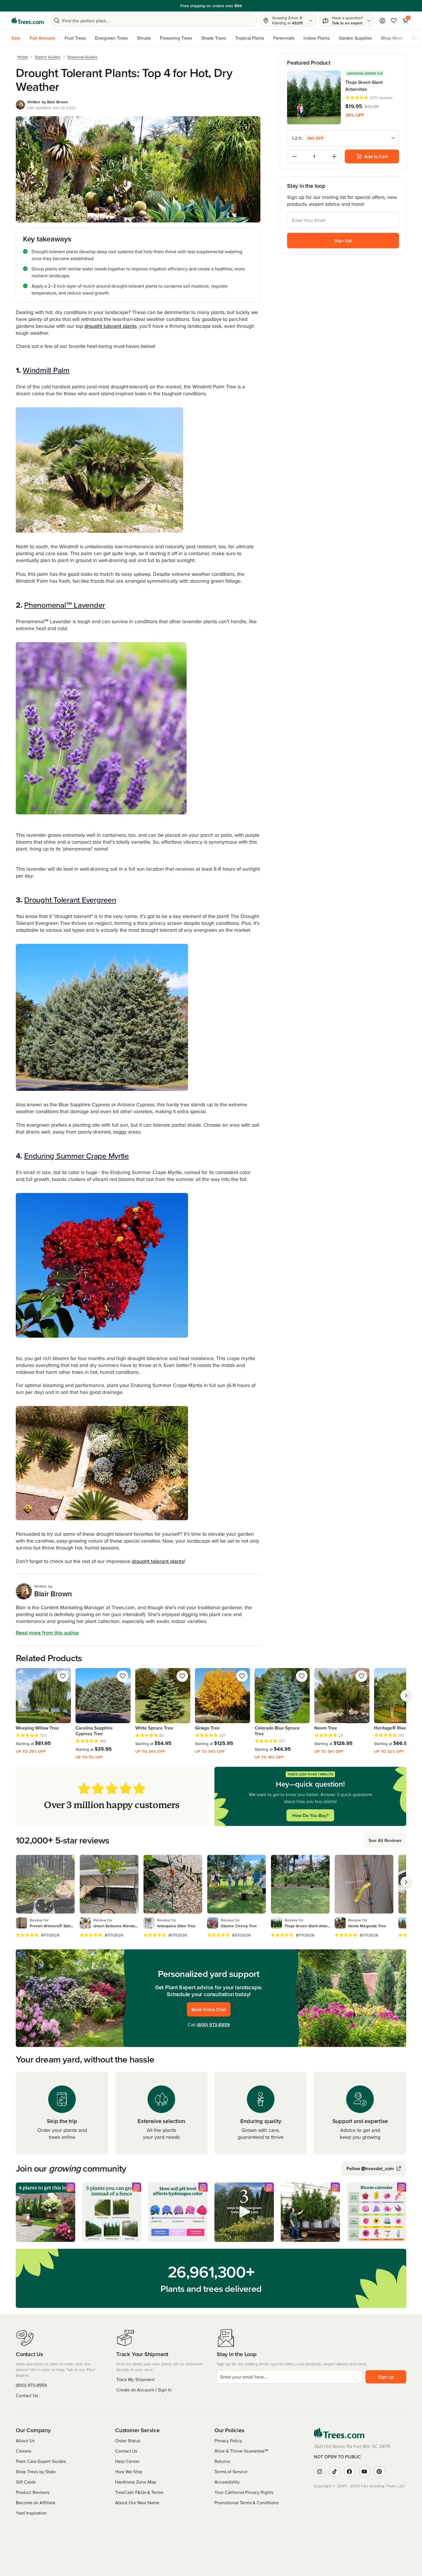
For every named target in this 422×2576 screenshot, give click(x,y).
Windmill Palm (46, 370)
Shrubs (144, 38)
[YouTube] (364, 2472)
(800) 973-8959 (213, 2025)
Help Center (127, 2461)
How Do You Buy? (310, 1815)
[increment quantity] (334, 156)
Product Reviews (33, 2492)
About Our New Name (137, 2503)
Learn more (251, 6)
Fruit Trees (75, 38)
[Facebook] (349, 2472)
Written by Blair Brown (48, 102)
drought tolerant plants (111, 326)
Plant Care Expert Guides (41, 2461)
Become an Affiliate (36, 2503)
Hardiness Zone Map (136, 2482)
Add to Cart (376, 156)
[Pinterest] (379, 2472)
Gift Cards (26, 2482)
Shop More (392, 38)
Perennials (284, 38)
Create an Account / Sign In (144, 2390)
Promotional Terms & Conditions (246, 2503)
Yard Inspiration (31, 2513)
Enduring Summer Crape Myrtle (77, 1156)
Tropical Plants (250, 38)
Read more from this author (47, 1633)
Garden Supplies (355, 38)
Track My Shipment (135, 2379)
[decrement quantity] (294, 156)
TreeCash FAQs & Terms (139, 2492)
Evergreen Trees (111, 38)
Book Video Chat (209, 2009)
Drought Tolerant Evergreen (70, 900)
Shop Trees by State (36, 2472)
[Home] (28, 21)
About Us (25, 2441)
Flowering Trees (176, 38)
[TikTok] (334, 2472)
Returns (222, 2461)
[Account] (382, 21)
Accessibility (227, 2482)
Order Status (128, 2441)
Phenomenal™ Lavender (65, 605)
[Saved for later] (63, 1676)
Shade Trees (214, 38)
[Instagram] (320, 2472)
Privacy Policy (228, 2441)
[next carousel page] (406, 1696)
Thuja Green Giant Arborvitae (364, 86)
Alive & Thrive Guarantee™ (241, 2451)
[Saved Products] (394, 21)
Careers (24, 2451)
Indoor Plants (316, 38)
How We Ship (129, 2472)
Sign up (386, 2377)
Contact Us (27, 2395)
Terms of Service (231, 2472)
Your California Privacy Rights (244, 2492)
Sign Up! (343, 241)
